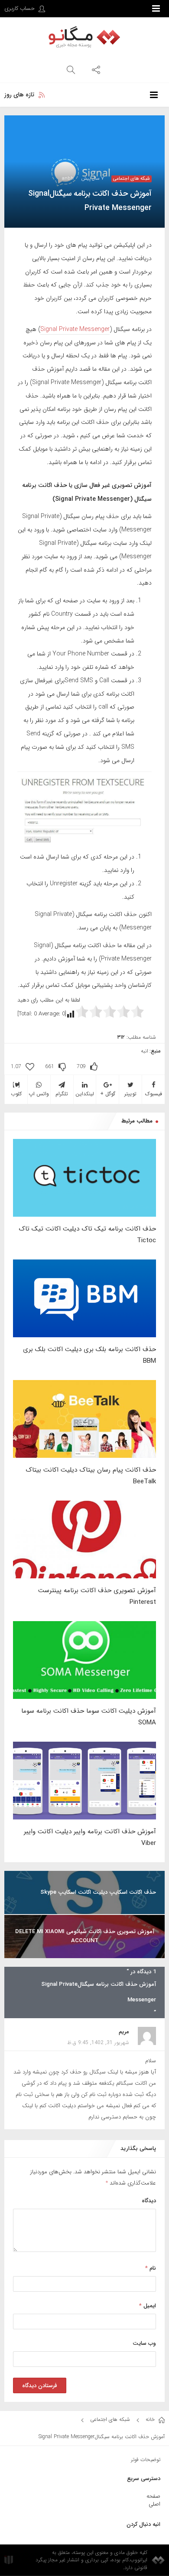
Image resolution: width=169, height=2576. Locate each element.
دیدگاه (149, 2201)
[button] (96, 69)
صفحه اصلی (153, 2500)
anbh (68, 179)
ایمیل (148, 2306)
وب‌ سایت (144, 2343)
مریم (124, 2032)
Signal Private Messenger (75, 329)
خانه (151, 2419)
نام (151, 2268)
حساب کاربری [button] (20, 8)
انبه (145, 1051)
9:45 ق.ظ (78, 2043)
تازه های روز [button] (19, 95)
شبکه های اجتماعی (132, 179)
